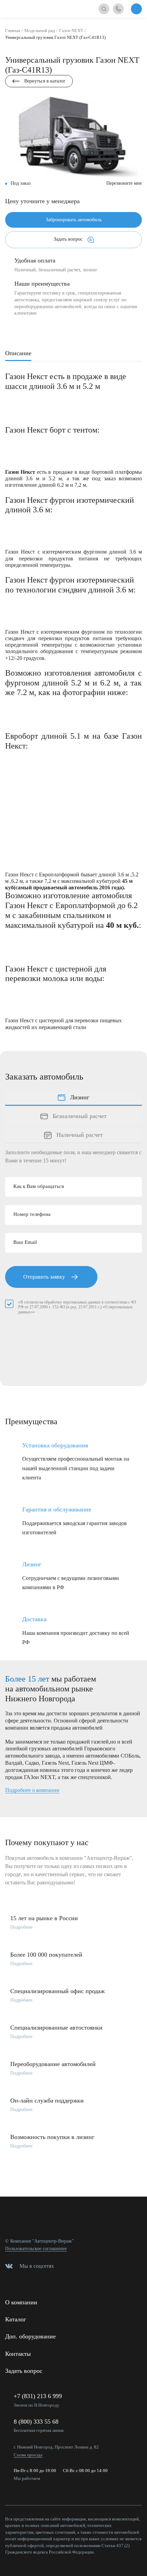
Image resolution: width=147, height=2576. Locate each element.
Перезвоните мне (124, 183)
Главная (13, 31)
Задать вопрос (68, 239)
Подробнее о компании (32, 1790)
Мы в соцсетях (37, 2266)
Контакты (18, 2354)
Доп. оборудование (30, 2336)
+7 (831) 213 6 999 (38, 2396)
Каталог (16, 2319)
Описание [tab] (18, 353)
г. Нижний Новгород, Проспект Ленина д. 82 (56, 2447)
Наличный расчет (80, 1135)
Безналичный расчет (80, 1116)
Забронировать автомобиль (74, 220)
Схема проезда (28, 2455)
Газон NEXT (71, 31)
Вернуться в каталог (45, 81)
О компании (21, 2302)
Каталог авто (136, 9)
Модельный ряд (40, 31)
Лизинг (80, 1097)
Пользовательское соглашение (36, 2249)
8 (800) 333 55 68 (36, 2422)
